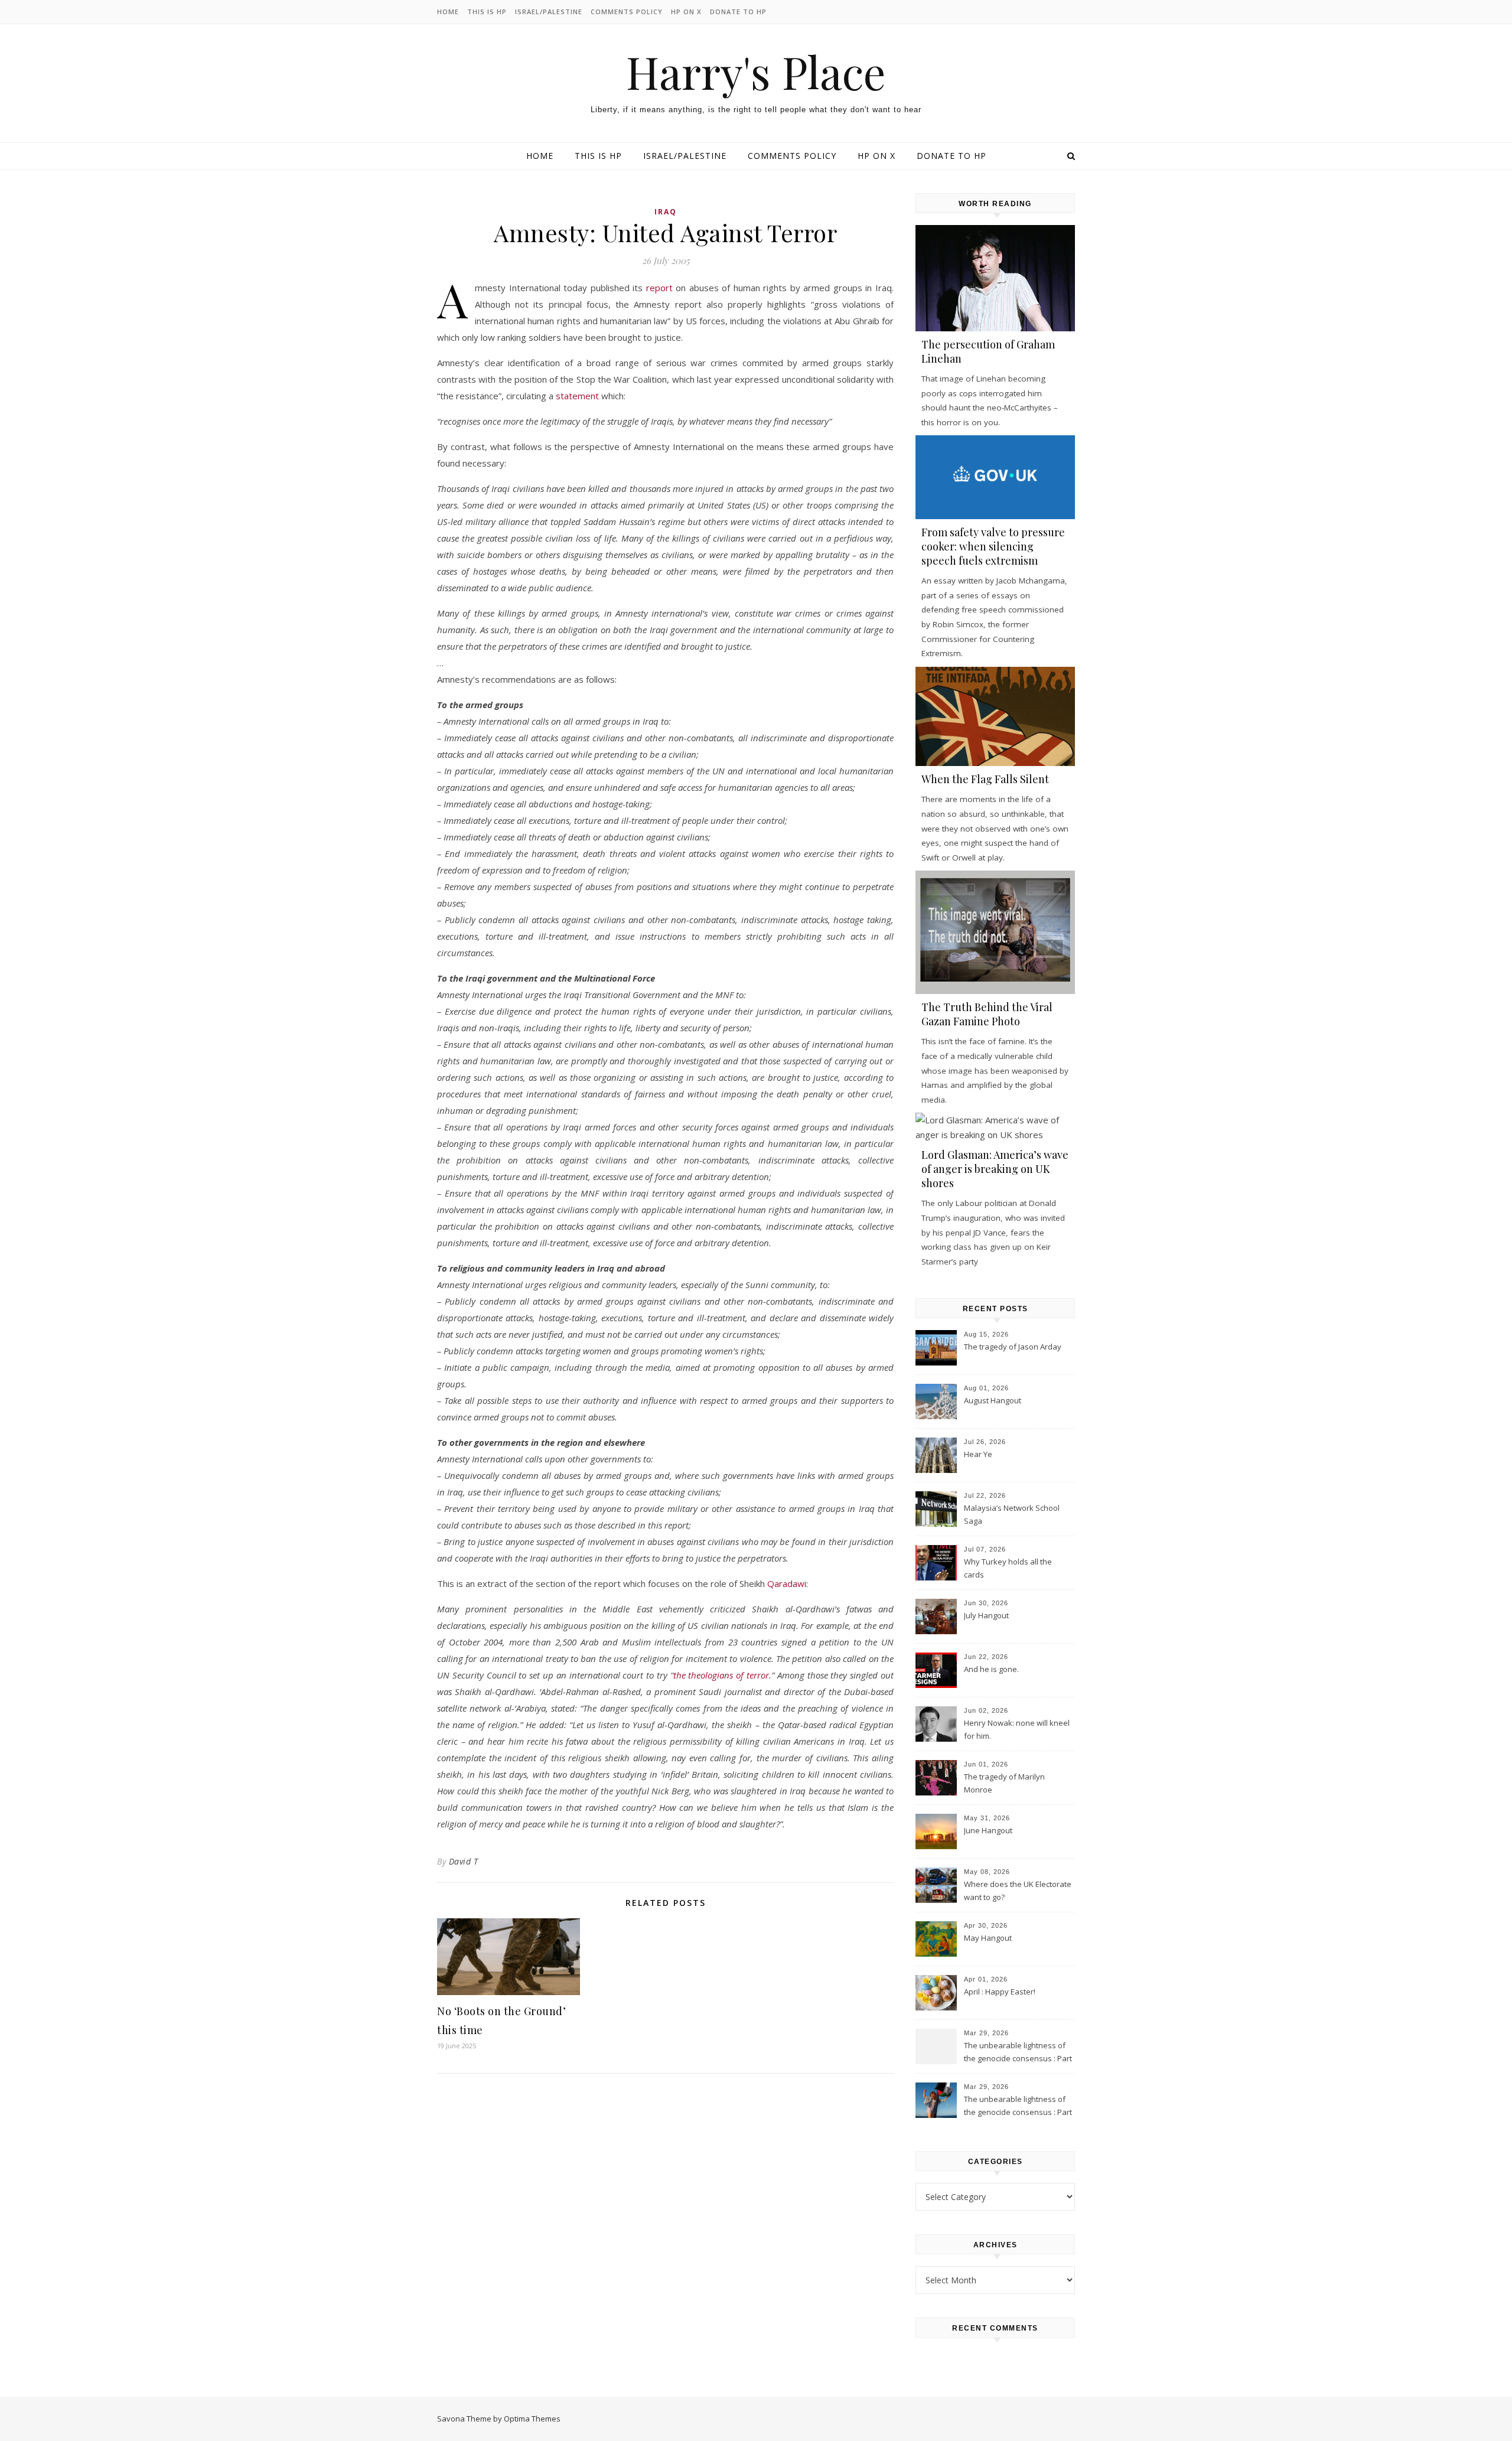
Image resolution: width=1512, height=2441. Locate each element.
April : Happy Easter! (1000, 1992)
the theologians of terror (721, 1675)
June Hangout (988, 1830)
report (659, 288)
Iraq (666, 212)
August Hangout (993, 1400)
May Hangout (988, 1938)
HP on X (686, 12)
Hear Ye (978, 1454)
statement (577, 396)
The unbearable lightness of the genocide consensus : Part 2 (1018, 2053)
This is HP (487, 12)
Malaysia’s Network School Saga (1012, 1514)
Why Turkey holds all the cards (1008, 1568)
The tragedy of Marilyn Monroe (1004, 1783)
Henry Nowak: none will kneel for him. (1017, 1729)
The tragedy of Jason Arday (1013, 1347)
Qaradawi (787, 1583)
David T (464, 1861)
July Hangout (986, 1615)
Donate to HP (738, 12)
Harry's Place (756, 72)
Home (448, 12)
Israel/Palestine (549, 12)
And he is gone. (991, 1669)
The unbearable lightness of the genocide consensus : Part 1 (1018, 2107)
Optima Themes (532, 2419)
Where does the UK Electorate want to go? (1018, 1891)
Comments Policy (627, 12)
